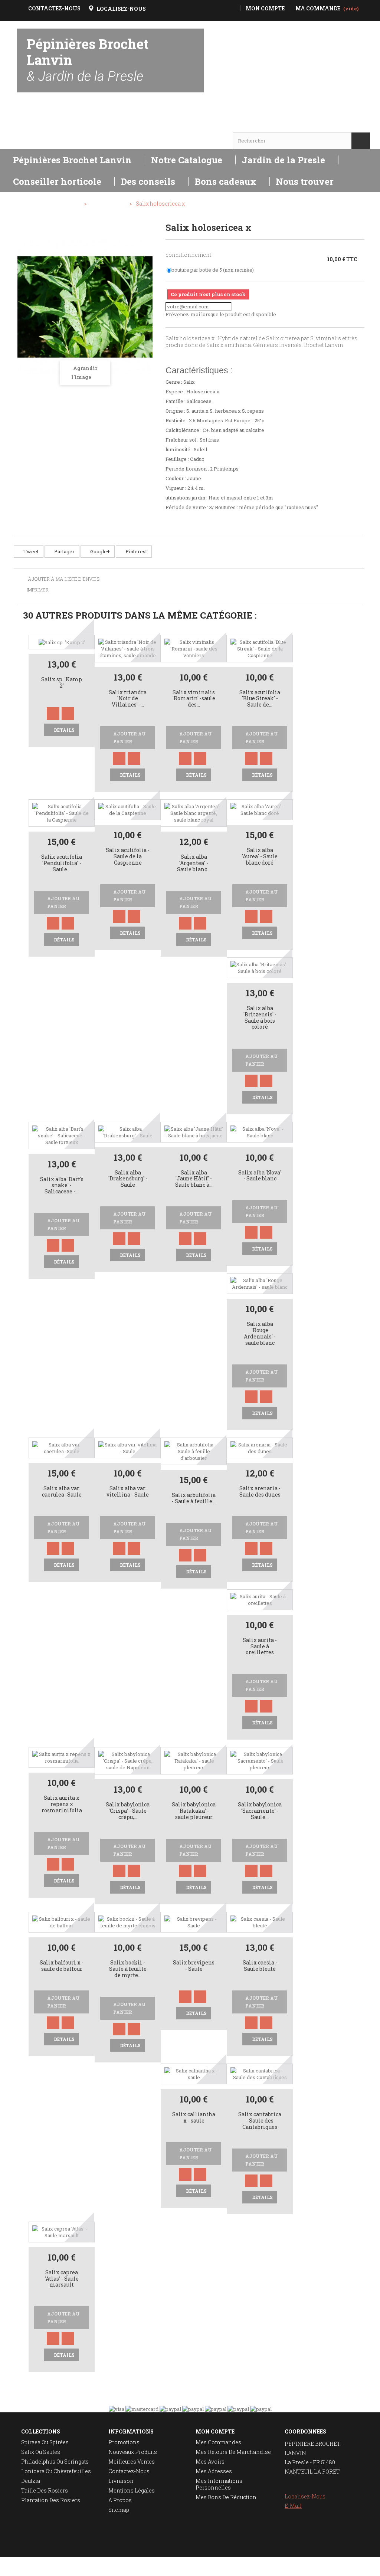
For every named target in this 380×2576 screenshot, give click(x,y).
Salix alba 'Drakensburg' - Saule (128, 1179)
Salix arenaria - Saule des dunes (260, 1492)
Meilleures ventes (132, 2462)
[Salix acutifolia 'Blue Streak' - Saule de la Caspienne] (260, 648)
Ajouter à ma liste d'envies (63, 579)
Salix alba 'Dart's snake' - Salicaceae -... (62, 1186)
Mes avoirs (210, 2462)
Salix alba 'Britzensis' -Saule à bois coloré (260, 1018)
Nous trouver (305, 181)
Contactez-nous (129, 2471)
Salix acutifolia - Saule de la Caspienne (128, 857)
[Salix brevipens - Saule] (194, 1922)
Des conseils (148, 181)
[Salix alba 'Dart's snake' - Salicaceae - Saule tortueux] (62, 1135)
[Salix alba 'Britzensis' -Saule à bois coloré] (260, 967)
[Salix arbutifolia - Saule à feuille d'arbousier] (194, 1451)
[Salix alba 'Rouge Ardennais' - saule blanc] (260, 1283)
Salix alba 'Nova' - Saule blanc (260, 1176)
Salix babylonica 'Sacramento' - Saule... (260, 1811)
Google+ (99, 551)
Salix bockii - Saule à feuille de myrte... (128, 1969)
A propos (120, 2500)
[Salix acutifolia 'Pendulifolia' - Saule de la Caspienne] (62, 813)
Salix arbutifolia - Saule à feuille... (194, 1498)
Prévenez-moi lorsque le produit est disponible (221, 314)
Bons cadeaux (225, 181)
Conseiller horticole (57, 181)
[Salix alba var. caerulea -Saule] (62, 1447)
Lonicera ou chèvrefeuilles (56, 2471)
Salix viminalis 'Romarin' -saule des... (194, 699)
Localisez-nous (305, 2496)
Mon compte (215, 2431)
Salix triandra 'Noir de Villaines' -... (128, 699)
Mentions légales (132, 2490)
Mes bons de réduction (226, 2497)
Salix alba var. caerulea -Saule (62, 1492)
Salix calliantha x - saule (194, 2118)
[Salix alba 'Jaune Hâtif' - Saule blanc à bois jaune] (194, 1131)
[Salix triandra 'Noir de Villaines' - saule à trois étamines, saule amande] (128, 648)
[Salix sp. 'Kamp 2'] (62, 642)
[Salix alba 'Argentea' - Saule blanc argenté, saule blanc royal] (194, 813)
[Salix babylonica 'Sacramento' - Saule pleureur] (260, 1760)
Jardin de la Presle (283, 160)
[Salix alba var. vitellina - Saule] (128, 1447)
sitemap (119, 2510)
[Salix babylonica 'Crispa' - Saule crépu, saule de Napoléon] (128, 1760)
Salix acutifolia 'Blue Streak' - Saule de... (260, 699)
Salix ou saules (41, 2452)
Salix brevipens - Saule (194, 1966)
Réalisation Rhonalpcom (357, 2566)
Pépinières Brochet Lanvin (88, 60)
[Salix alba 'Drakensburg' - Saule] (128, 1131)
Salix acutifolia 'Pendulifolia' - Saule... (62, 863)
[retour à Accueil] (23, 204)
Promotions (124, 2442)
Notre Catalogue (187, 160)
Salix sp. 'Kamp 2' (62, 683)
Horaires (38, 126)
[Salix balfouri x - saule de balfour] (62, 1922)
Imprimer (38, 590)
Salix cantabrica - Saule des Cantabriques (260, 2121)
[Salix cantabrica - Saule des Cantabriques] (260, 2073)
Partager (64, 551)
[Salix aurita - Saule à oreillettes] (260, 1599)
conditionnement (189, 255)
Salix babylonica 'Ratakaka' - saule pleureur (194, 1811)
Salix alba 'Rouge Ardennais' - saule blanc (260, 1333)
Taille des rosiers (45, 2490)
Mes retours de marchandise (233, 2452)
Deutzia (31, 2481)
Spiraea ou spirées (45, 2442)
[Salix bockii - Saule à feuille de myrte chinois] (128, 1922)
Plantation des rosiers (51, 2500)
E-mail (293, 2506)
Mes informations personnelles (219, 2484)
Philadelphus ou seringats (55, 2462)
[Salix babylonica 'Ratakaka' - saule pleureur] (194, 1760)
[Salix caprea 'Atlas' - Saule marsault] (62, 2231)
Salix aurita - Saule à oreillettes (260, 1647)
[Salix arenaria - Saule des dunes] (260, 1447)
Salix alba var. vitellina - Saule (128, 1492)
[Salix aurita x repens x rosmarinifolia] (62, 1757)
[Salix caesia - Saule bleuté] (260, 1922)
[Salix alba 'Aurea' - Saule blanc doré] (260, 809)
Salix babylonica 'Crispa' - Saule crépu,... (128, 1811)
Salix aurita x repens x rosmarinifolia (62, 1804)
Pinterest (136, 551)
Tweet (30, 551)
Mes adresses (214, 2471)
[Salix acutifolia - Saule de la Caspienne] (128, 809)
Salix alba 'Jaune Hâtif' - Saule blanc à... (194, 1179)
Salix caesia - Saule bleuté (260, 1966)
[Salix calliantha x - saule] (194, 2073)
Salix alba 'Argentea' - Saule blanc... (194, 863)
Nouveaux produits (133, 2452)
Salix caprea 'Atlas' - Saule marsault (62, 2279)
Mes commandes (218, 2442)
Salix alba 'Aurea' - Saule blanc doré (260, 857)
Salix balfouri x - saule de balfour (62, 1966)
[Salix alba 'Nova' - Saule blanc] (260, 1131)
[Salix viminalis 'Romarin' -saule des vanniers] (194, 648)
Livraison (121, 2481)
